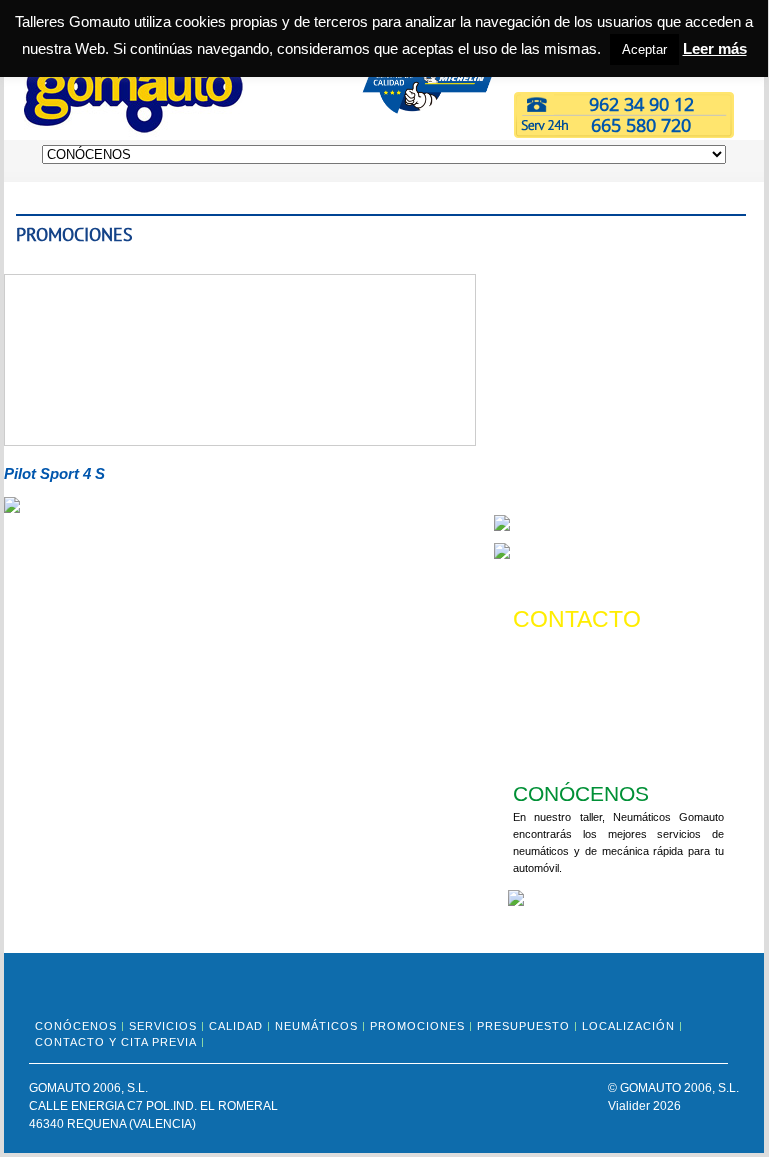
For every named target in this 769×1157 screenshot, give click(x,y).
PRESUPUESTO (523, 1026)
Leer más (715, 48)
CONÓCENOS (76, 1026)
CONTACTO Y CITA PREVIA (116, 1042)
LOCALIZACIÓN (628, 1026)
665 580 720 (641, 125)
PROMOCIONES (417, 1026)
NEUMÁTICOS (316, 1026)
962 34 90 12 (641, 104)
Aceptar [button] (644, 49)
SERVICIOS (163, 1026)
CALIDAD (236, 1026)
